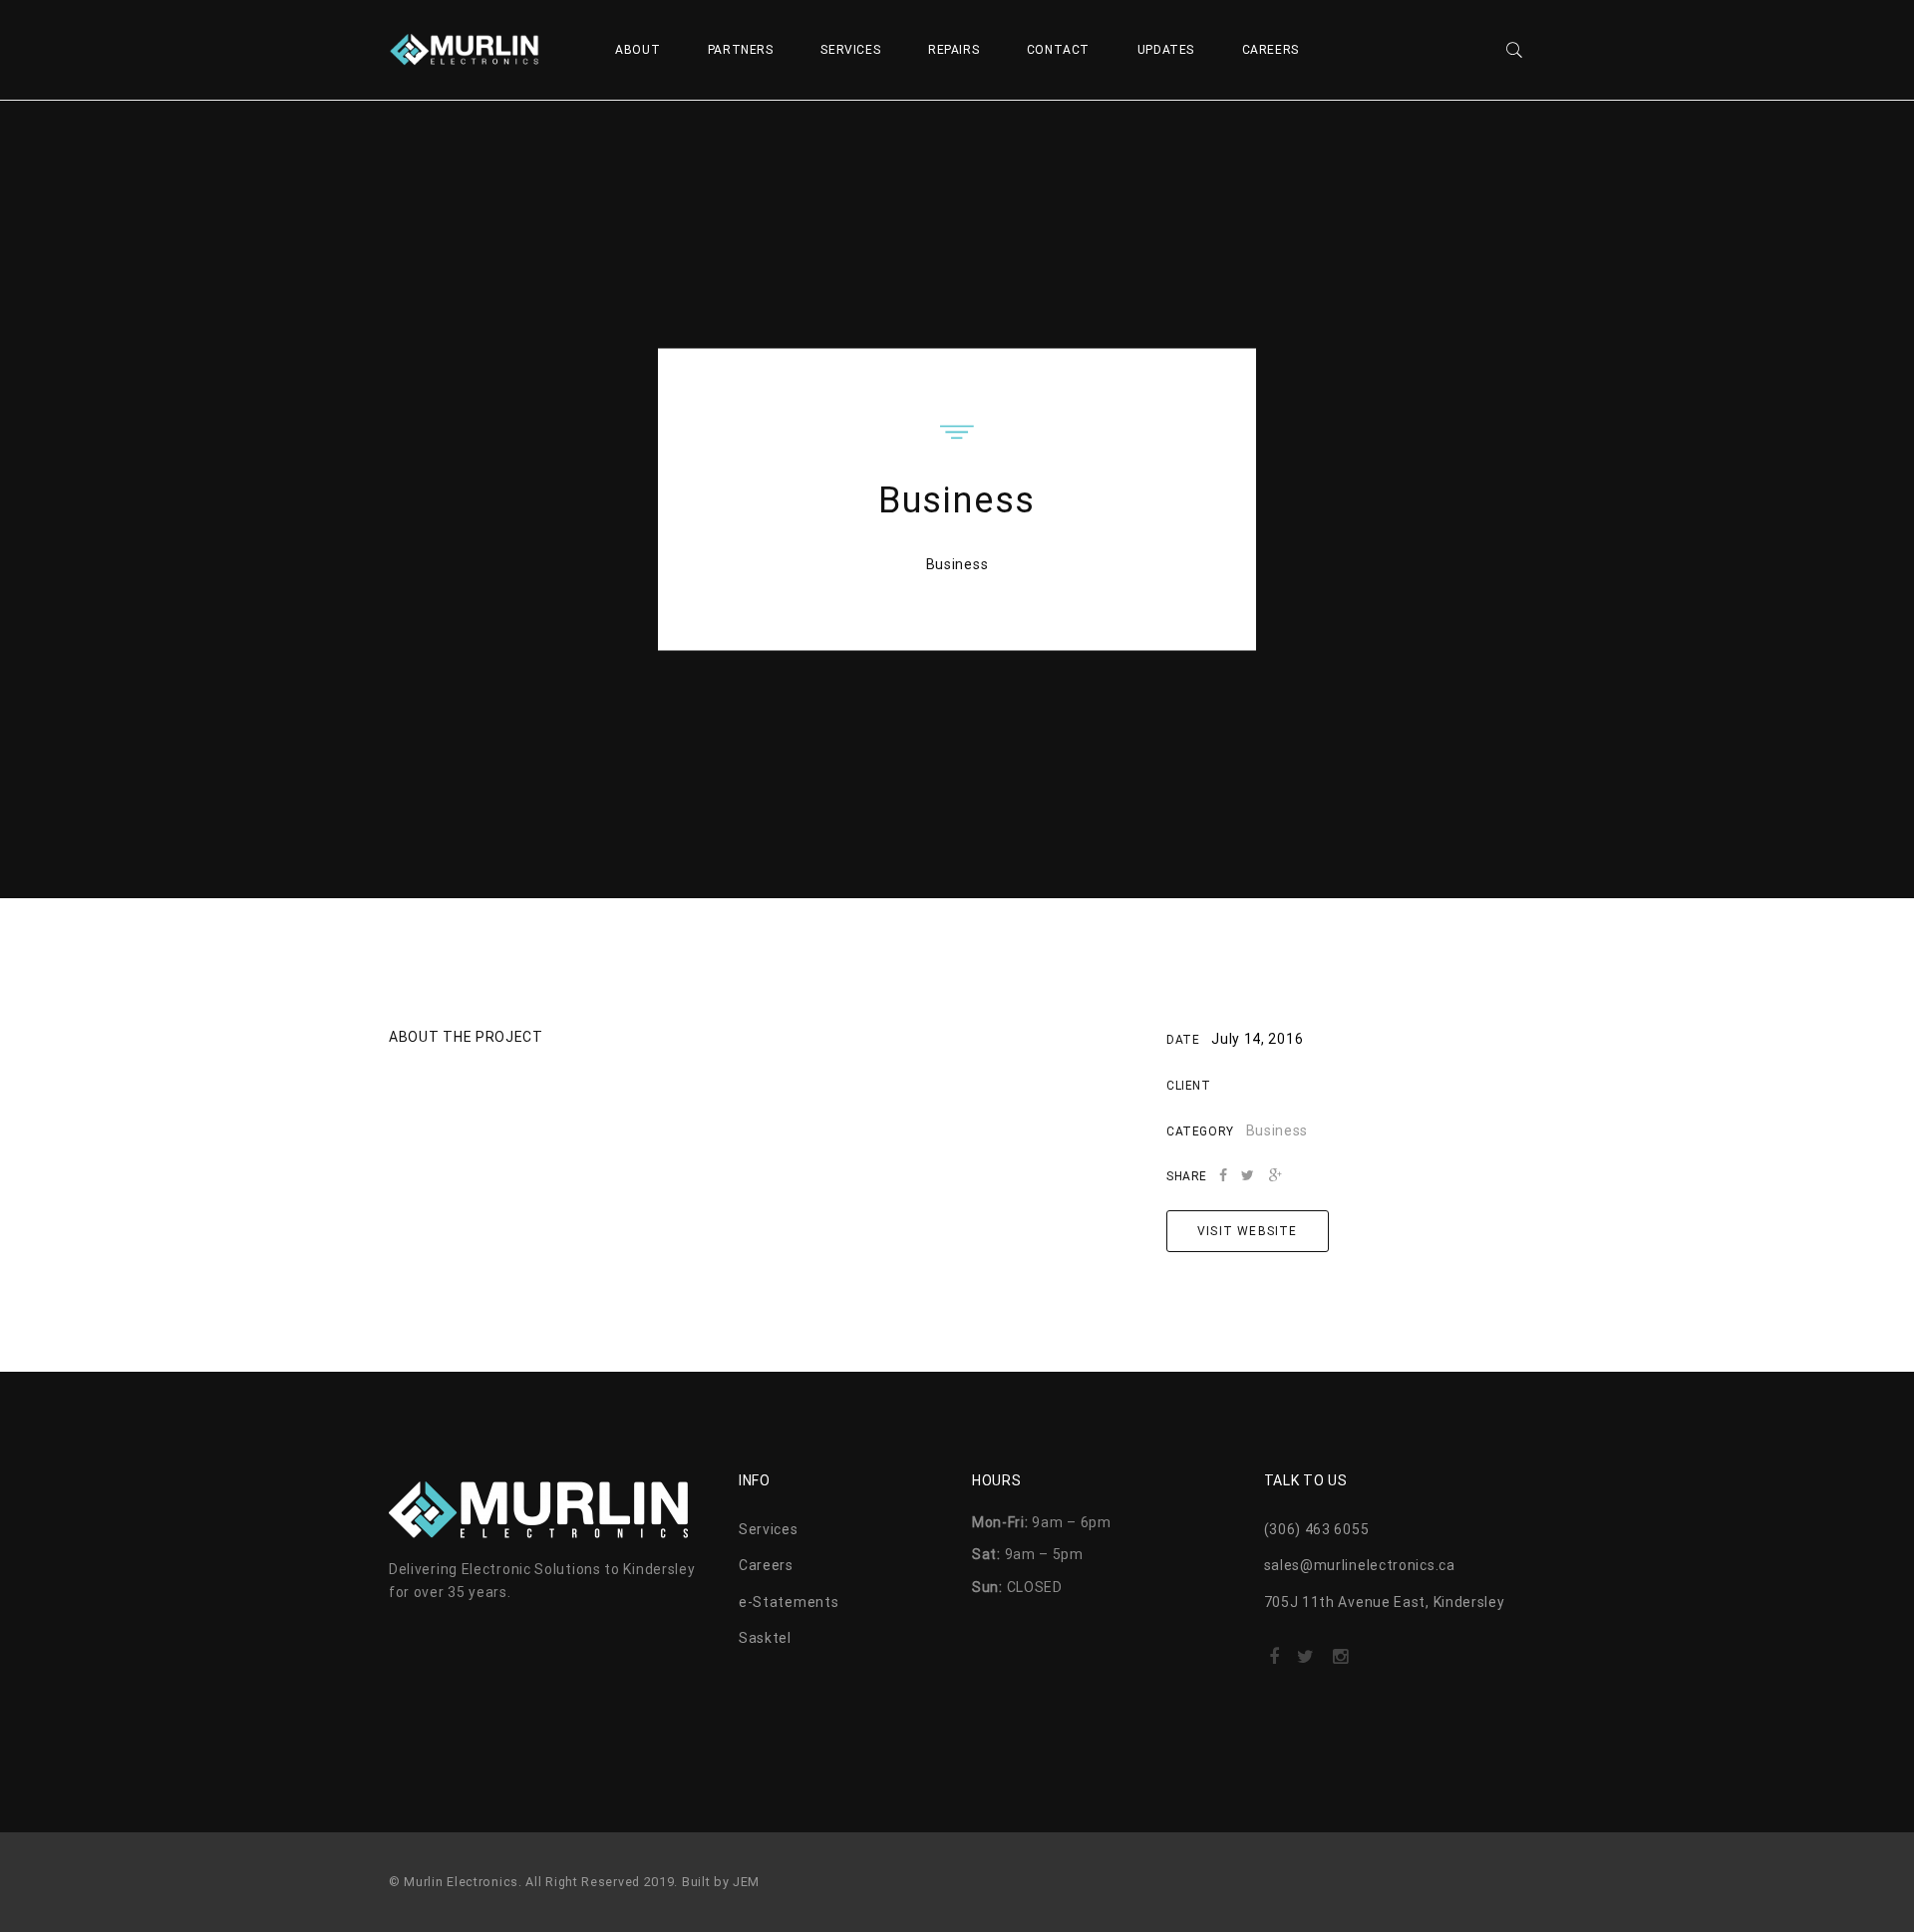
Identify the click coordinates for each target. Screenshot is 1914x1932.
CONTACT (1058, 50)
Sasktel (765, 1638)
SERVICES (850, 50)
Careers (766, 1565)
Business (957, 564)
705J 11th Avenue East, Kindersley (1385, 1602)
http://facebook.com (1274, 1663)
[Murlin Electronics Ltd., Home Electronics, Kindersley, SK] (488, 1668)
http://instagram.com (1340, 1663)
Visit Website (1248, 1231)
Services (769, 1529)
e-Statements (789, 1602)
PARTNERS (741, 50)
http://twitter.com (1305, 1663)
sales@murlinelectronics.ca (1360, 1565)
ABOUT (638, 50)
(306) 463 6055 (1317, 1529)
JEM (746, 1882)
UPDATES (1166, 50)
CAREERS (1271, 50)
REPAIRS (954, 50)
